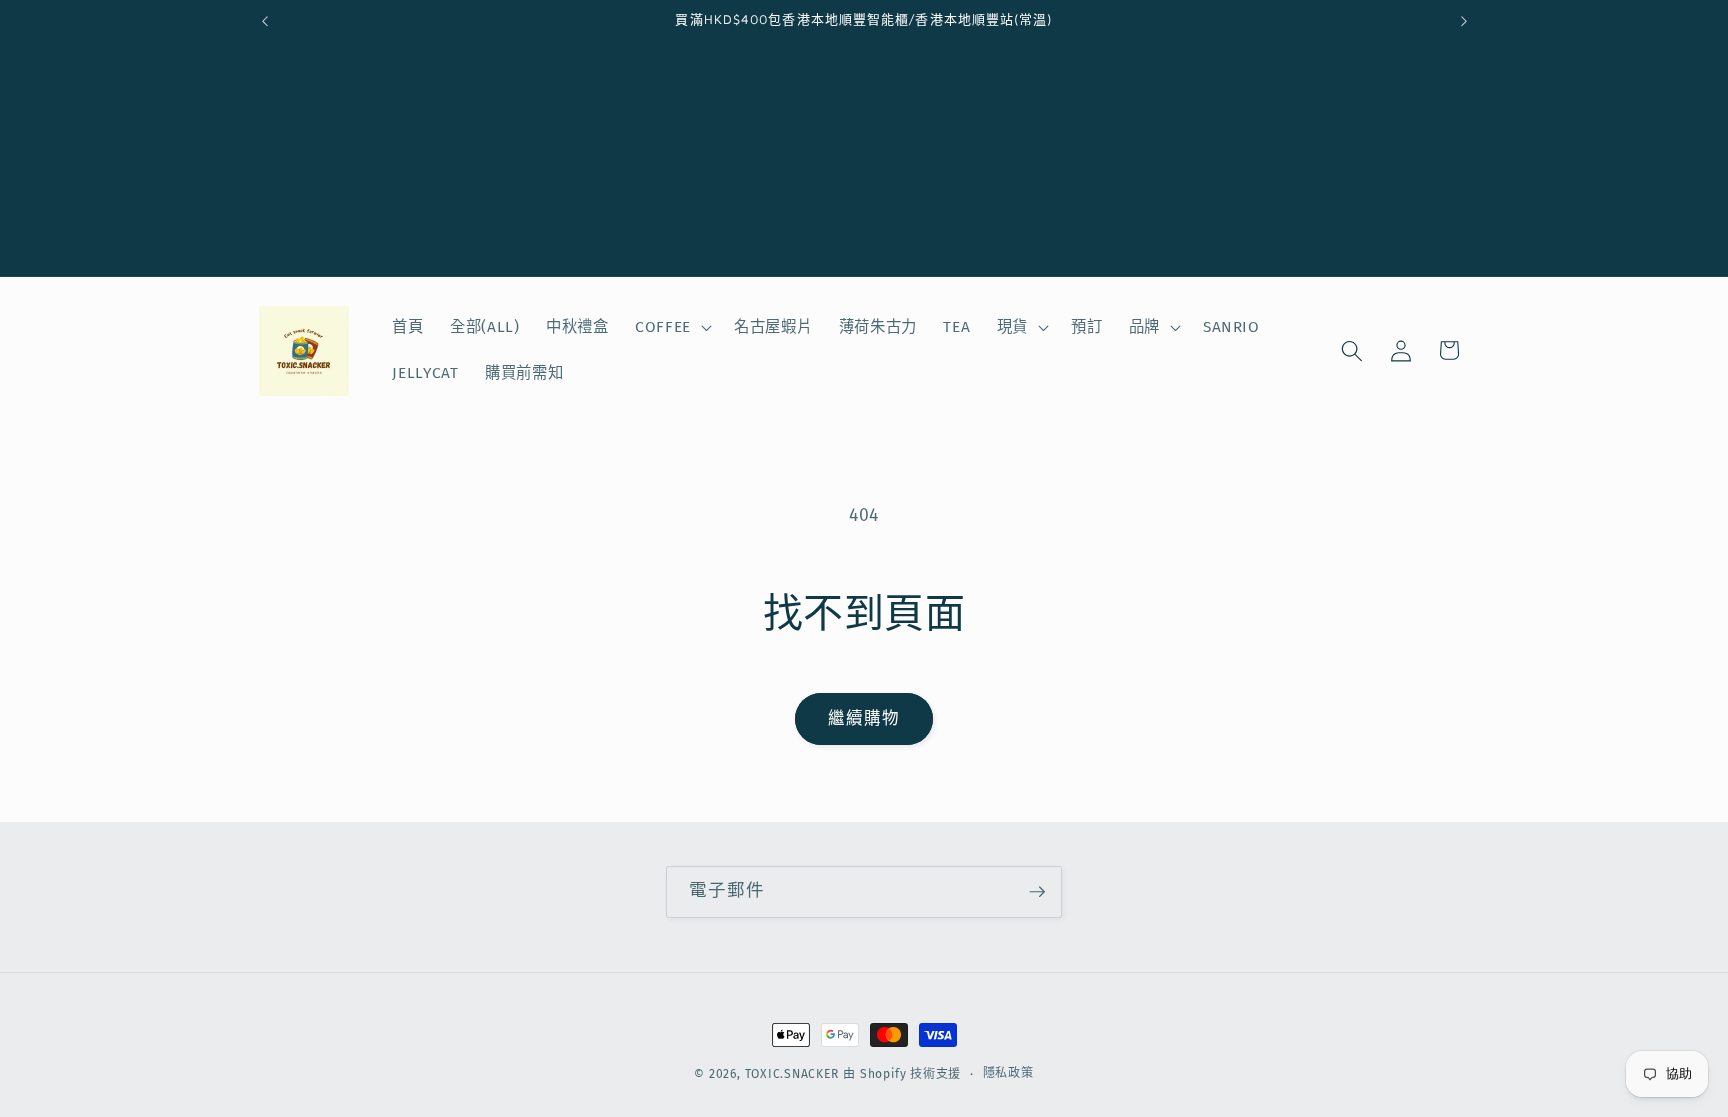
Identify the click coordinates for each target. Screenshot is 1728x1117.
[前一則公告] (265, 21)
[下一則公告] (1464, 21)
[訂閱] (1037, 892)
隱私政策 (1008, 1073)
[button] (671, 328)
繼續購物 (864, 718)
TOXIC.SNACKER (792, 1074)
